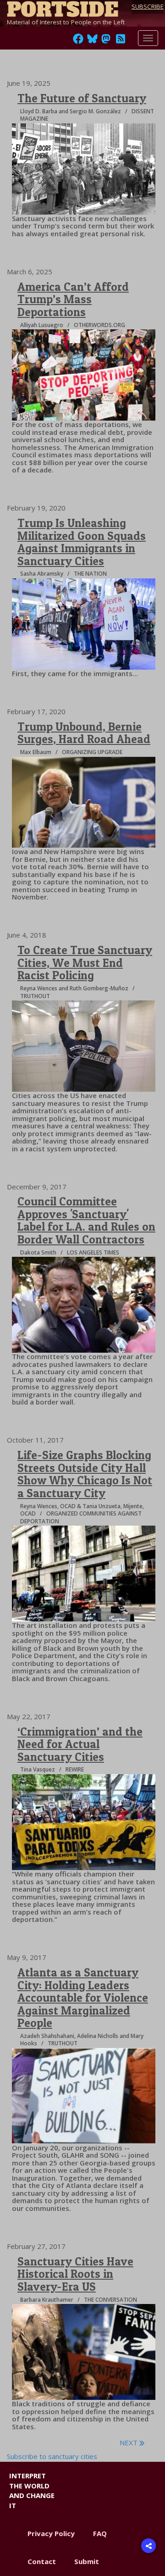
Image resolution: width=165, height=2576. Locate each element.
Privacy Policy (51, 2533)
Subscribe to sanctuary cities (52, 2456)
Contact (42, 2561)
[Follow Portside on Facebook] (78, 41)
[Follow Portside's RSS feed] (121, 41)
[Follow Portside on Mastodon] (106, 41)
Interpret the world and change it (32, 2490)
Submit (87, 2561)
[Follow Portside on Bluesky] (93, 41)
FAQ (100, 2533)
